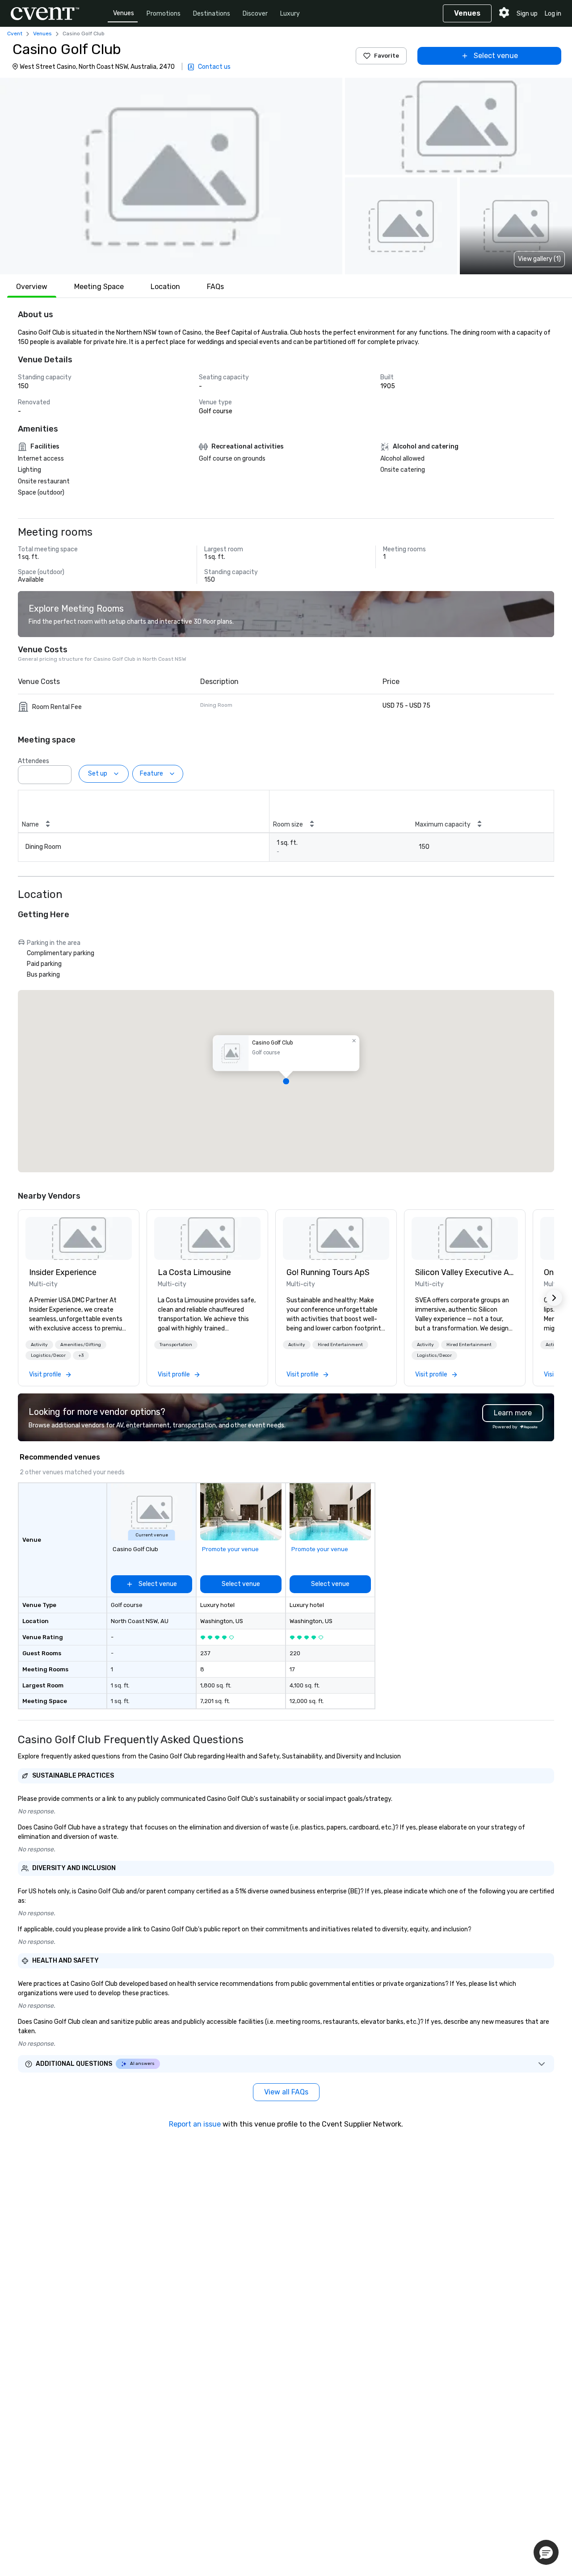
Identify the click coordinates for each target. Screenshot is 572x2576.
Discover (255, 14)
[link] (79, 1238)
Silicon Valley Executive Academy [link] (465, 1272)
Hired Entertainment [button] (340, 1345)
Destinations (212, 14)
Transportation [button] (176, 1345)
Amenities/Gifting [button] (81, 1345)
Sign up (527, 14)
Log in (553, 14)
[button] (171, 176)
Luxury (290, 14)
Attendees (34, 761)
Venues (124, 13)
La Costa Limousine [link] (194, 1272)
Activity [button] (39, 1345)
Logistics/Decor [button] (48, 1355)
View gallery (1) (539, 259)
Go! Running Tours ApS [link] (328, 1272)
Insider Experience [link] (63, 1272)
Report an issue (195, 2124)
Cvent (15, 34)
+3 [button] (81, 1355)
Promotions (164, 14)
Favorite (387, 56)
